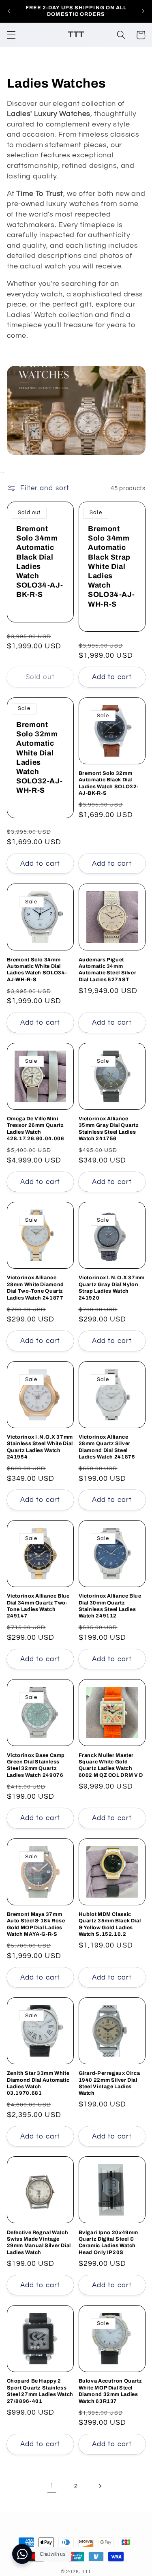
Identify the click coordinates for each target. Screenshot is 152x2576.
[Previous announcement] (9, 11)
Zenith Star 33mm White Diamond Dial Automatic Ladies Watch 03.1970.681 (38, 2083)
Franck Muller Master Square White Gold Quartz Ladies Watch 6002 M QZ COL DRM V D (111, 1765)
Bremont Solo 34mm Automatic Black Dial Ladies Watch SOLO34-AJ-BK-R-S (40, 562)
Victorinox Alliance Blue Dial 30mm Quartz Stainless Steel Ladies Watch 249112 (110, 1606)
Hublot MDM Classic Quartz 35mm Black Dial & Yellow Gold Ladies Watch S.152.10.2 (110, 1924)
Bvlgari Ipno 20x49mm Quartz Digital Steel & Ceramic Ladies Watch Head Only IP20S (109, 2242)
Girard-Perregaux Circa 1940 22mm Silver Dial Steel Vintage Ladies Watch (109, 2083)
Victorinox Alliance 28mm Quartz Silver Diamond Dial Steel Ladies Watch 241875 (107, 1447)
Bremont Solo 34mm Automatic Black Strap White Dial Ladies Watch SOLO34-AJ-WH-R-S (111, 566)
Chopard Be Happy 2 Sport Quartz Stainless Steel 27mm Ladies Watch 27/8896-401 (40, 2391)
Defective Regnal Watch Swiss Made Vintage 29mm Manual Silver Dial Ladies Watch (39, 2242)
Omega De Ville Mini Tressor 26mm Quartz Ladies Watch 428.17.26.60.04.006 (36, 1129)
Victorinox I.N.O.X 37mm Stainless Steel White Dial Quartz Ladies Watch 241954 (40, 1447)
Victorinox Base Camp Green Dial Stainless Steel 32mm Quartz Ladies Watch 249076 (36, 1765)
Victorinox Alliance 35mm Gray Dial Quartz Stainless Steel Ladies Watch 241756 (109, 1129)
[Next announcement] (143, 11)
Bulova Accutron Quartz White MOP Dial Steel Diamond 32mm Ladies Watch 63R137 (110, 2391)
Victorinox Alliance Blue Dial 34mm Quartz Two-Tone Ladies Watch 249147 (38, 1606)
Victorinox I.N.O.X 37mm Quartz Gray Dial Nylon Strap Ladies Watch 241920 (112, 1288)
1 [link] (52, 2486)
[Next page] (100, 2486)
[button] (11, 35)
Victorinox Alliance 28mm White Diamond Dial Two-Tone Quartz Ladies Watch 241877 (35, 1288)
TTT (87, 2572)
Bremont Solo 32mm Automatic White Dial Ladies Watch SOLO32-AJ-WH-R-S (39, 757)
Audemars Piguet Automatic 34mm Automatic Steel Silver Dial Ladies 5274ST (108, 970)
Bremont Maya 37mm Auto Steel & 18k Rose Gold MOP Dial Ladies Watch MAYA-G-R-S (36, 1924)
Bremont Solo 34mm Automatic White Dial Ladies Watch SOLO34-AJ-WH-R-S (37, 970)
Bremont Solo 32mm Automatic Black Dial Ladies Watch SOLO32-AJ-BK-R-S (109, 783)
